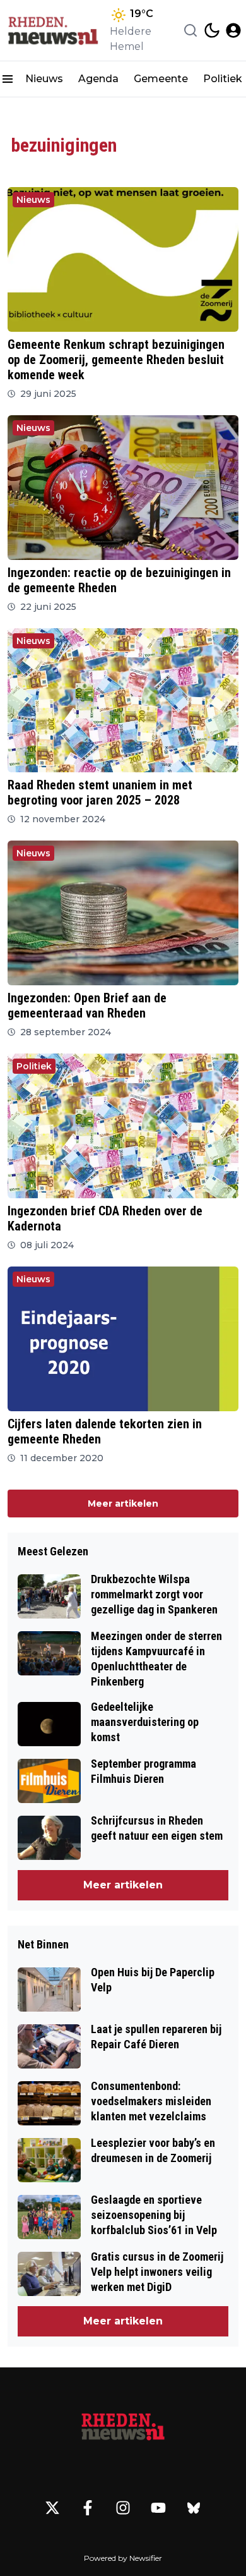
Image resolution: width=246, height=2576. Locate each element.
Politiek (34, 1066)
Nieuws (44, 79)
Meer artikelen (123, 1504)
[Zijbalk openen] (8, 79)
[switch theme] (212, 30)
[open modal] (233, 30)
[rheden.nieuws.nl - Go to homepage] (123, 2427)
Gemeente (161, 79)
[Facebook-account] (88, 2508)
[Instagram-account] (123, 2508)
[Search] (190, 30)
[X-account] (52, 2508)
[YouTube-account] (158, 2508)
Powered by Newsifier (123, 2558)
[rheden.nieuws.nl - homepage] (52, 30)
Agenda (98, 79)
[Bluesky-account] (194, 2508)
